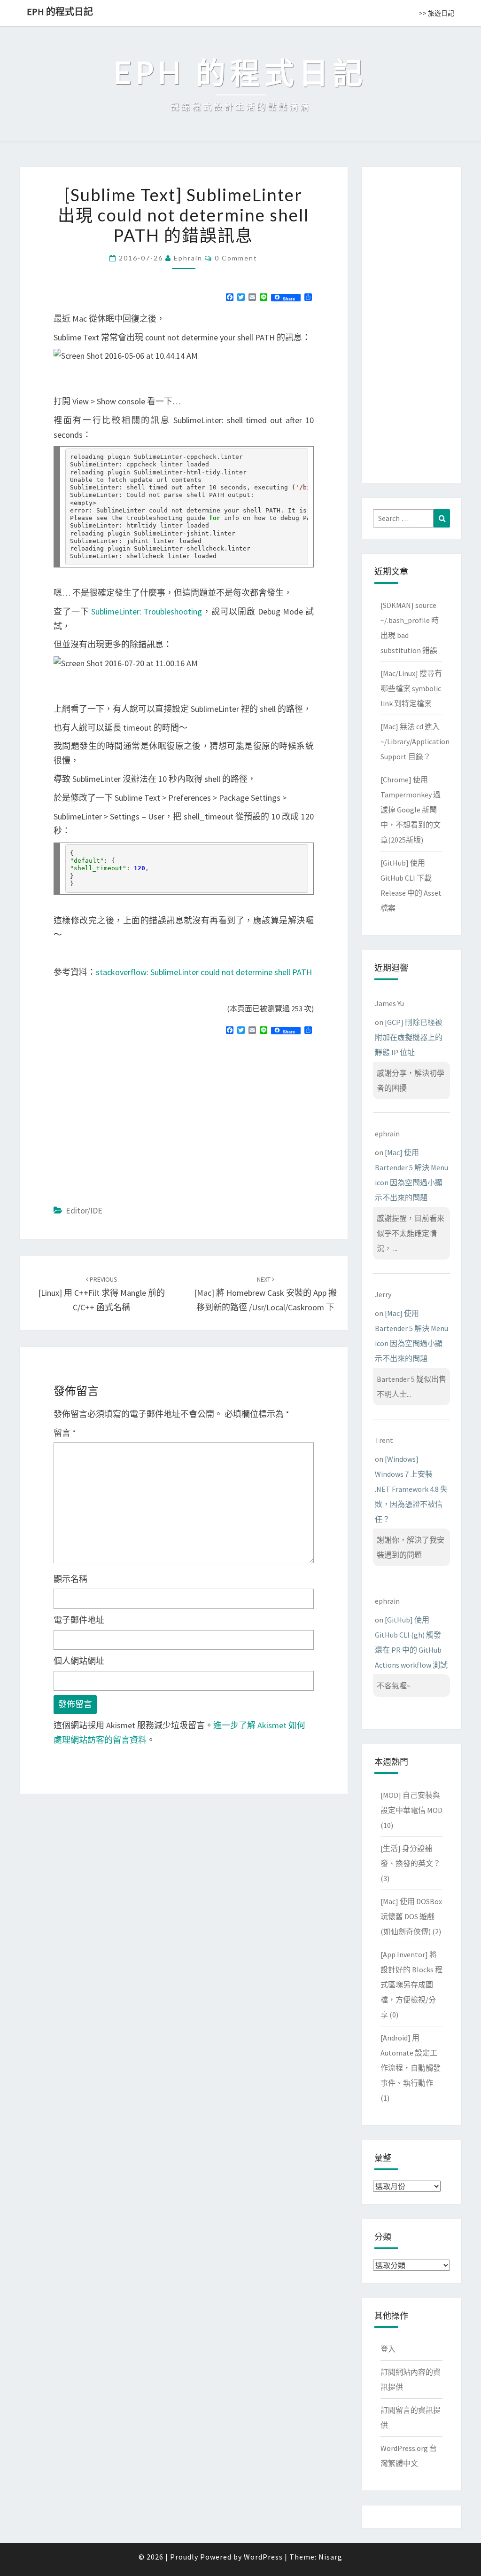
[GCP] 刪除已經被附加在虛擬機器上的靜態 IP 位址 (409, 1037)
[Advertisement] (132, 1110)
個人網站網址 (79, 1661)
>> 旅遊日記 (437, 13)
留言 (65, 1433)
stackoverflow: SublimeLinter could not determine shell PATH (204, 972)
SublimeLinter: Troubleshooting (147, 611)
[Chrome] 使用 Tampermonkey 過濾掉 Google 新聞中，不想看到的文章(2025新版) (411, 810)
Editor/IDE (84, 1210)
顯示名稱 (70, 1579)
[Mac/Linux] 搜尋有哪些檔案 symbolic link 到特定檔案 (411, 688)
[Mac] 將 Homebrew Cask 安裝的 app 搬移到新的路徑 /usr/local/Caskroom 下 (265, 1294)
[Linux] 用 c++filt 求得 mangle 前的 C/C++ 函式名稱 (101, 1294)
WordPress (263, 2557)
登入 (388, 2349)
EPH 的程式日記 (60, 12)
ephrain (188, 258)
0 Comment (236, 258)
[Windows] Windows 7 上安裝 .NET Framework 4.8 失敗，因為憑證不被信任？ (411, 1489)
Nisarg (330, 2557)
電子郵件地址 (79, 1620)
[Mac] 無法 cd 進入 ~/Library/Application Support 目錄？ (415, 741)
